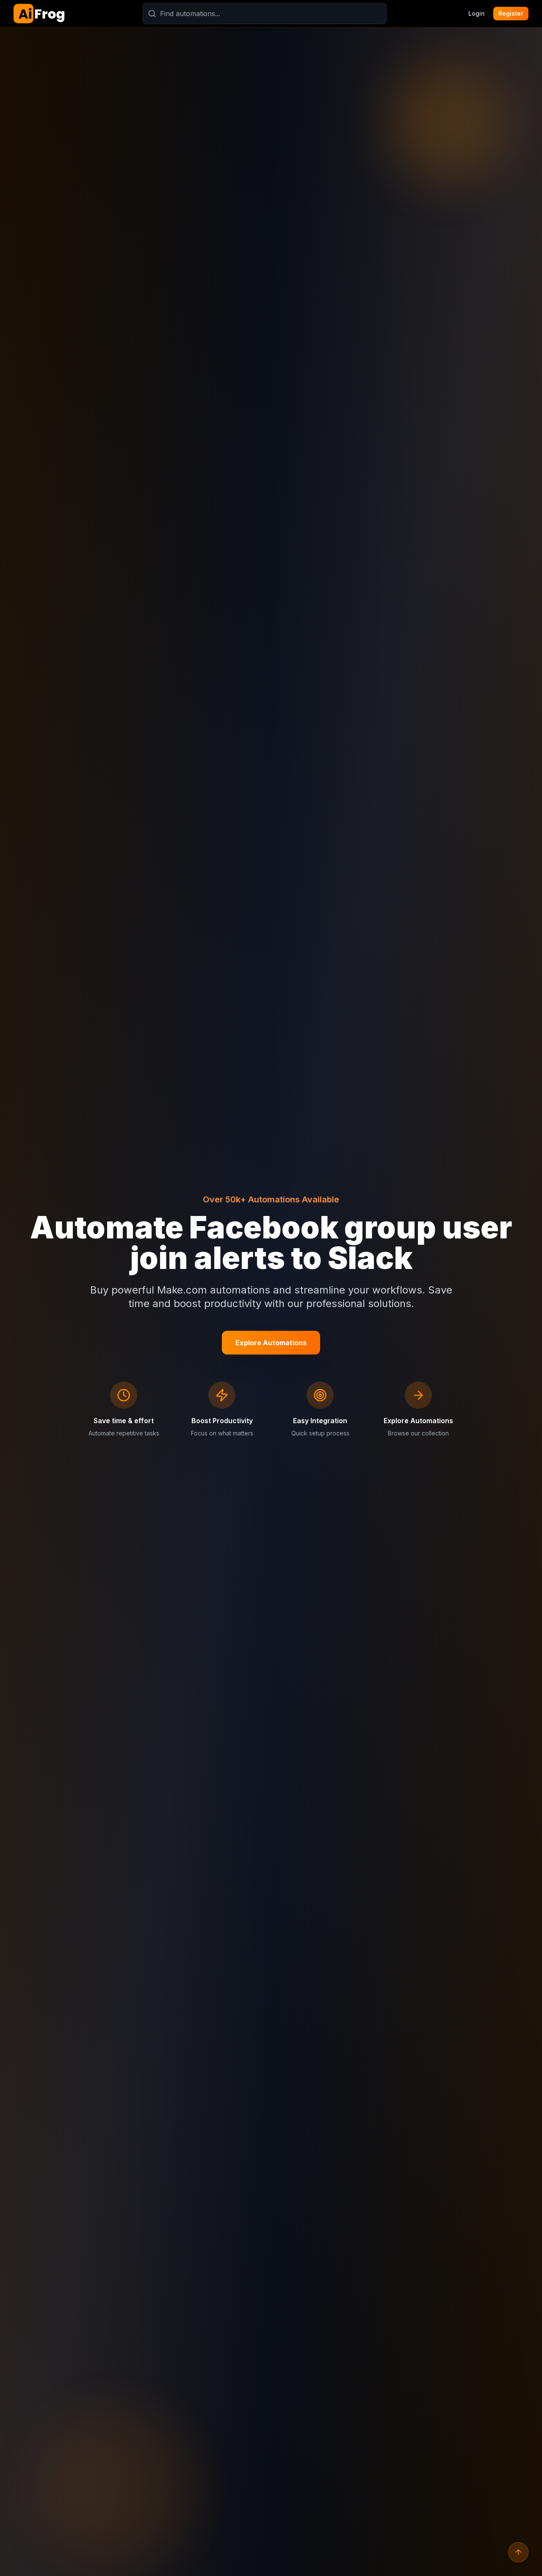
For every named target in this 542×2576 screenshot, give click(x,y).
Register (511, 13)
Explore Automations (271, 1343)
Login (477, 13)
